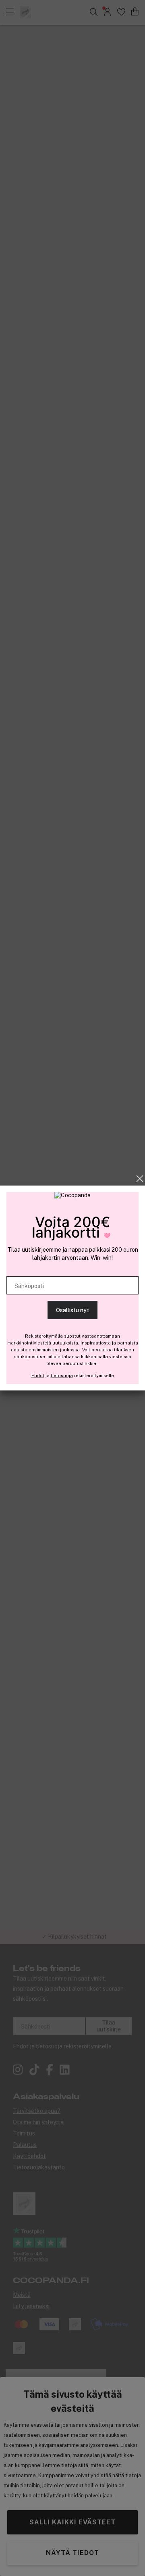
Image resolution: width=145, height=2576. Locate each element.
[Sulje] (140, 1179)
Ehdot (38, 1376)
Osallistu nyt (72, 1310)
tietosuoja (62, 1376)
